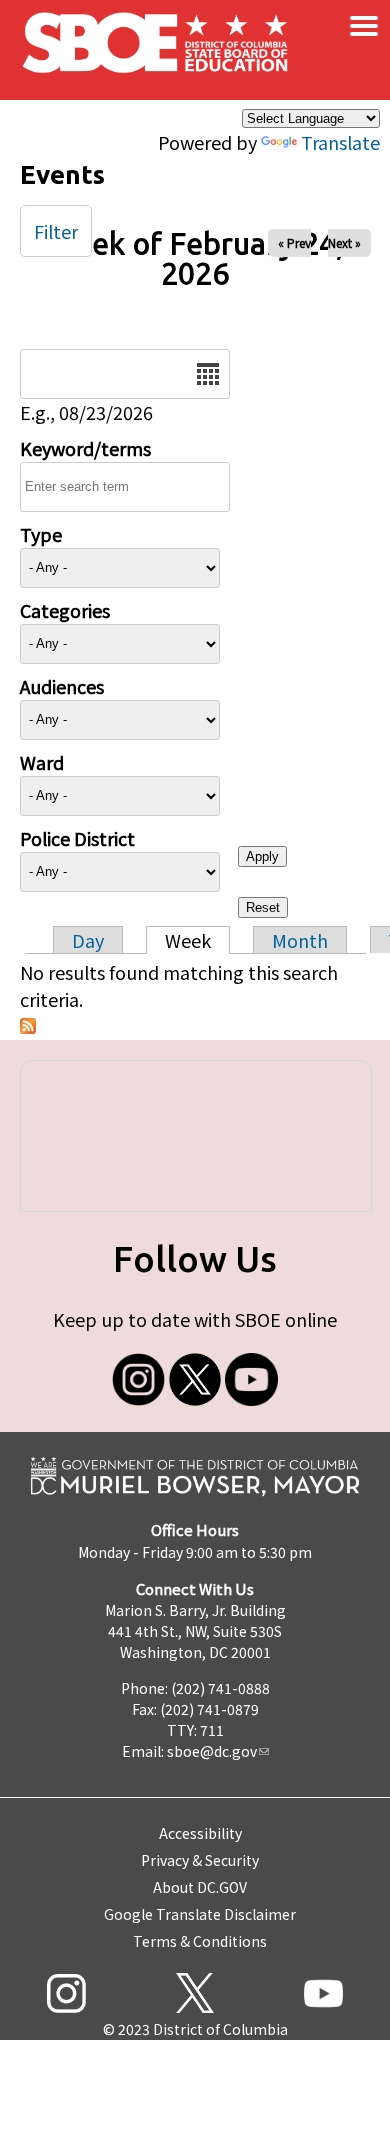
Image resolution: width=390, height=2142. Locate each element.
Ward (42, 762)
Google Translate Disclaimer (200, 1914)
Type (41, 534)
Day (88, 940)
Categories (65, 610)
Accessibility (200, 1833)
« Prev (294, 242)
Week (188, 940)
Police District (77, 838)
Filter (56, 231)
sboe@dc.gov (212, 1751)
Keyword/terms (85, 448)
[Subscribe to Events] (28, 1026)
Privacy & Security (200, 1860)
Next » (344, 242)
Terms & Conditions (200, 1941)
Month (300, 940)
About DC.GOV (200, 1887)
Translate (340, 142)
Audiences (62, 686)
